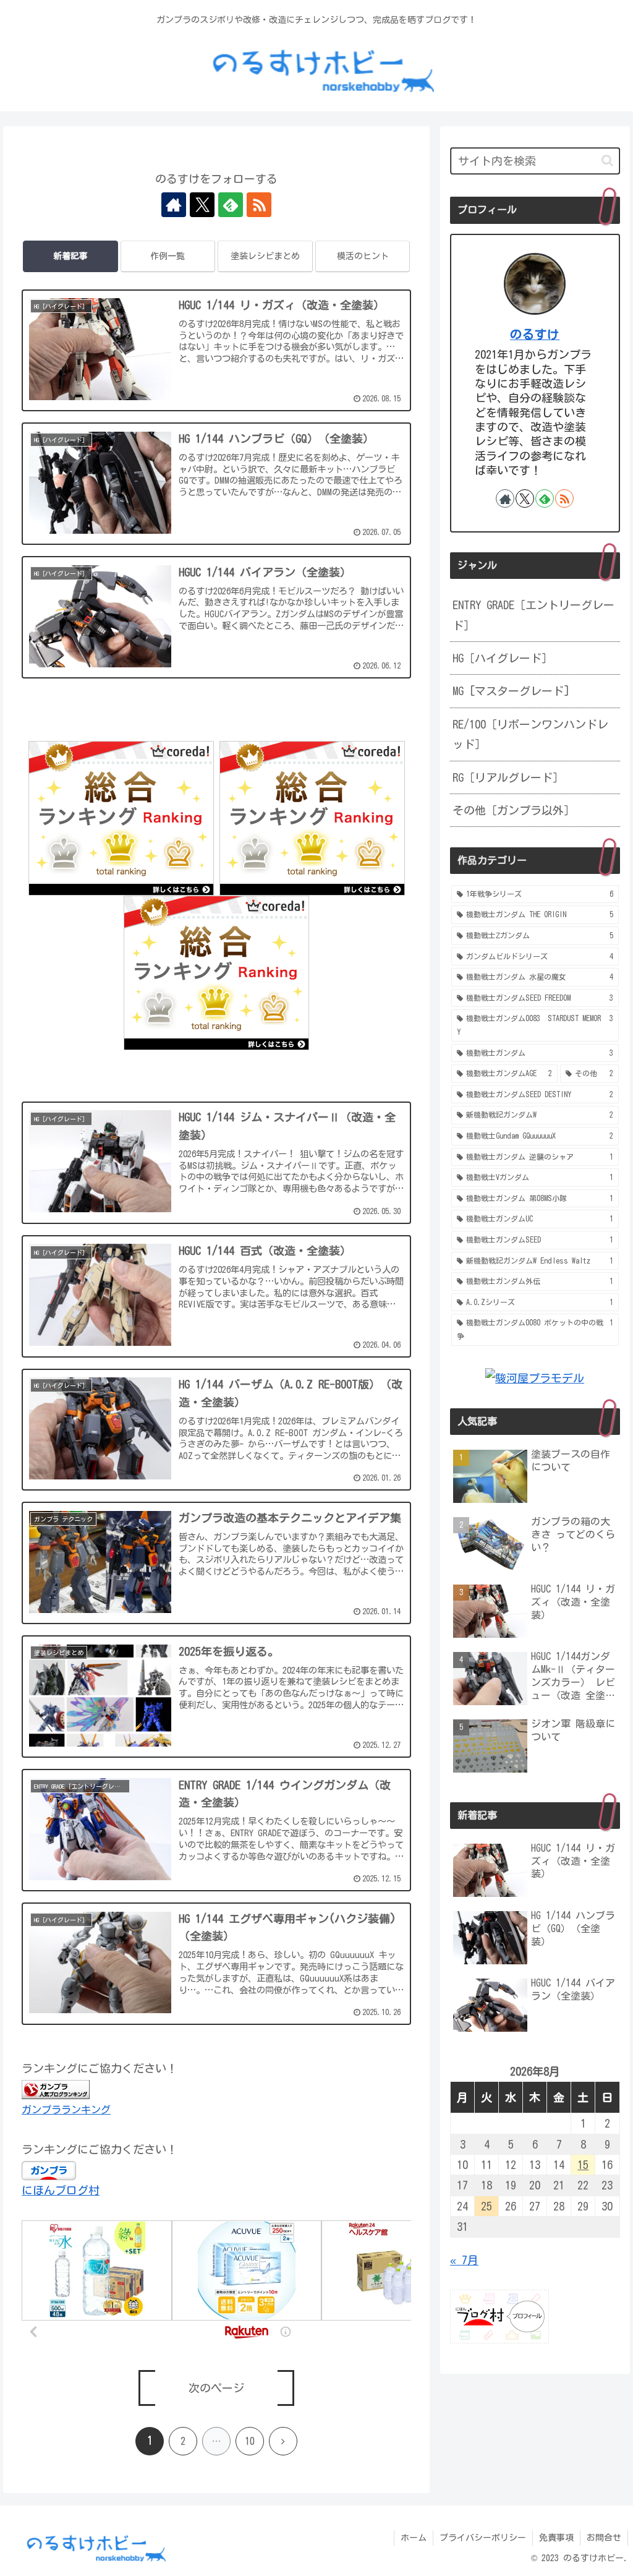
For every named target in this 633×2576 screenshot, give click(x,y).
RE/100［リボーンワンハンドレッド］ (530, 734)
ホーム (414, 2538)
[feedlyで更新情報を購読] (231, 205)
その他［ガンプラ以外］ (514, 810)
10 (250, 2441)
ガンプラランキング (66, 2110)
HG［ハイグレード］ (503, 658)
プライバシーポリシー (483, 2538)
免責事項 (556, 2538)
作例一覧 (168, 256)
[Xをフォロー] (202, 205)
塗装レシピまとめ (265, 256)
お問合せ (604, 2538)
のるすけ (535, 334)
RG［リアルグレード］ (508, 777)
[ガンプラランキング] (56, 2088)
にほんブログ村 (61, 2190)
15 (583, 2165)
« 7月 (464, 2260)
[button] (607, 160)
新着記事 (70, 256)
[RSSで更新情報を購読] (259, 205)
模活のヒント (363, 256)
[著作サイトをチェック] (174, 205)
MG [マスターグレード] (511, 691)
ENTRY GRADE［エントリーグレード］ (533, 615)
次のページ (216, 2388)
